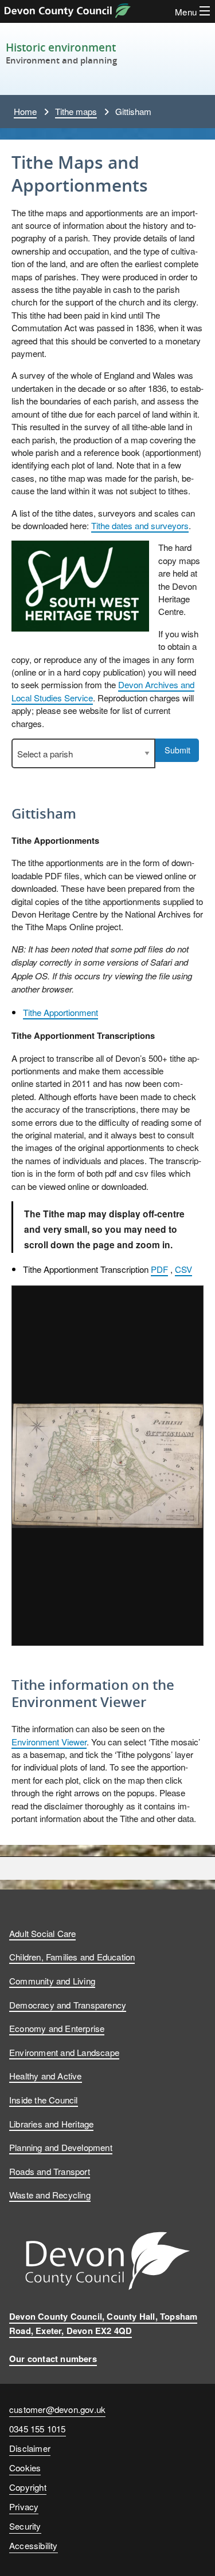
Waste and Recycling (50, 2194)
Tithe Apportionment (60, 1012)
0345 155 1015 (38, 2430)
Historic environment (61, 47)
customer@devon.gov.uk (57, 2409)
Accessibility (34, 2545)
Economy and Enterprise (57, 2028)
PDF (159, 1269)
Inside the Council (44, 2099)
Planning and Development (61, 2147)
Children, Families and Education (72, 1956)
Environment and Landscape (64, 2052)
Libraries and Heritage (51, 2123)
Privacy (24, 2506)
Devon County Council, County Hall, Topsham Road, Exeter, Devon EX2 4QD (103, 2323)
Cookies (25, 2467)
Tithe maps (76, 111)
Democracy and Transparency (68, 2005)
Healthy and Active (46, 2075)
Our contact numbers (53, 2359)
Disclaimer (30, 2448)
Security (25, 2526)
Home (25, 111)
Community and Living (52, 1980)
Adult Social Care (42, 1933)
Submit (177, 750)
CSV (183, 1269)
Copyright (28, 2487)
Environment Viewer (49, 1741)
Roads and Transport (50, 2171)
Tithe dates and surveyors (140, 525)
